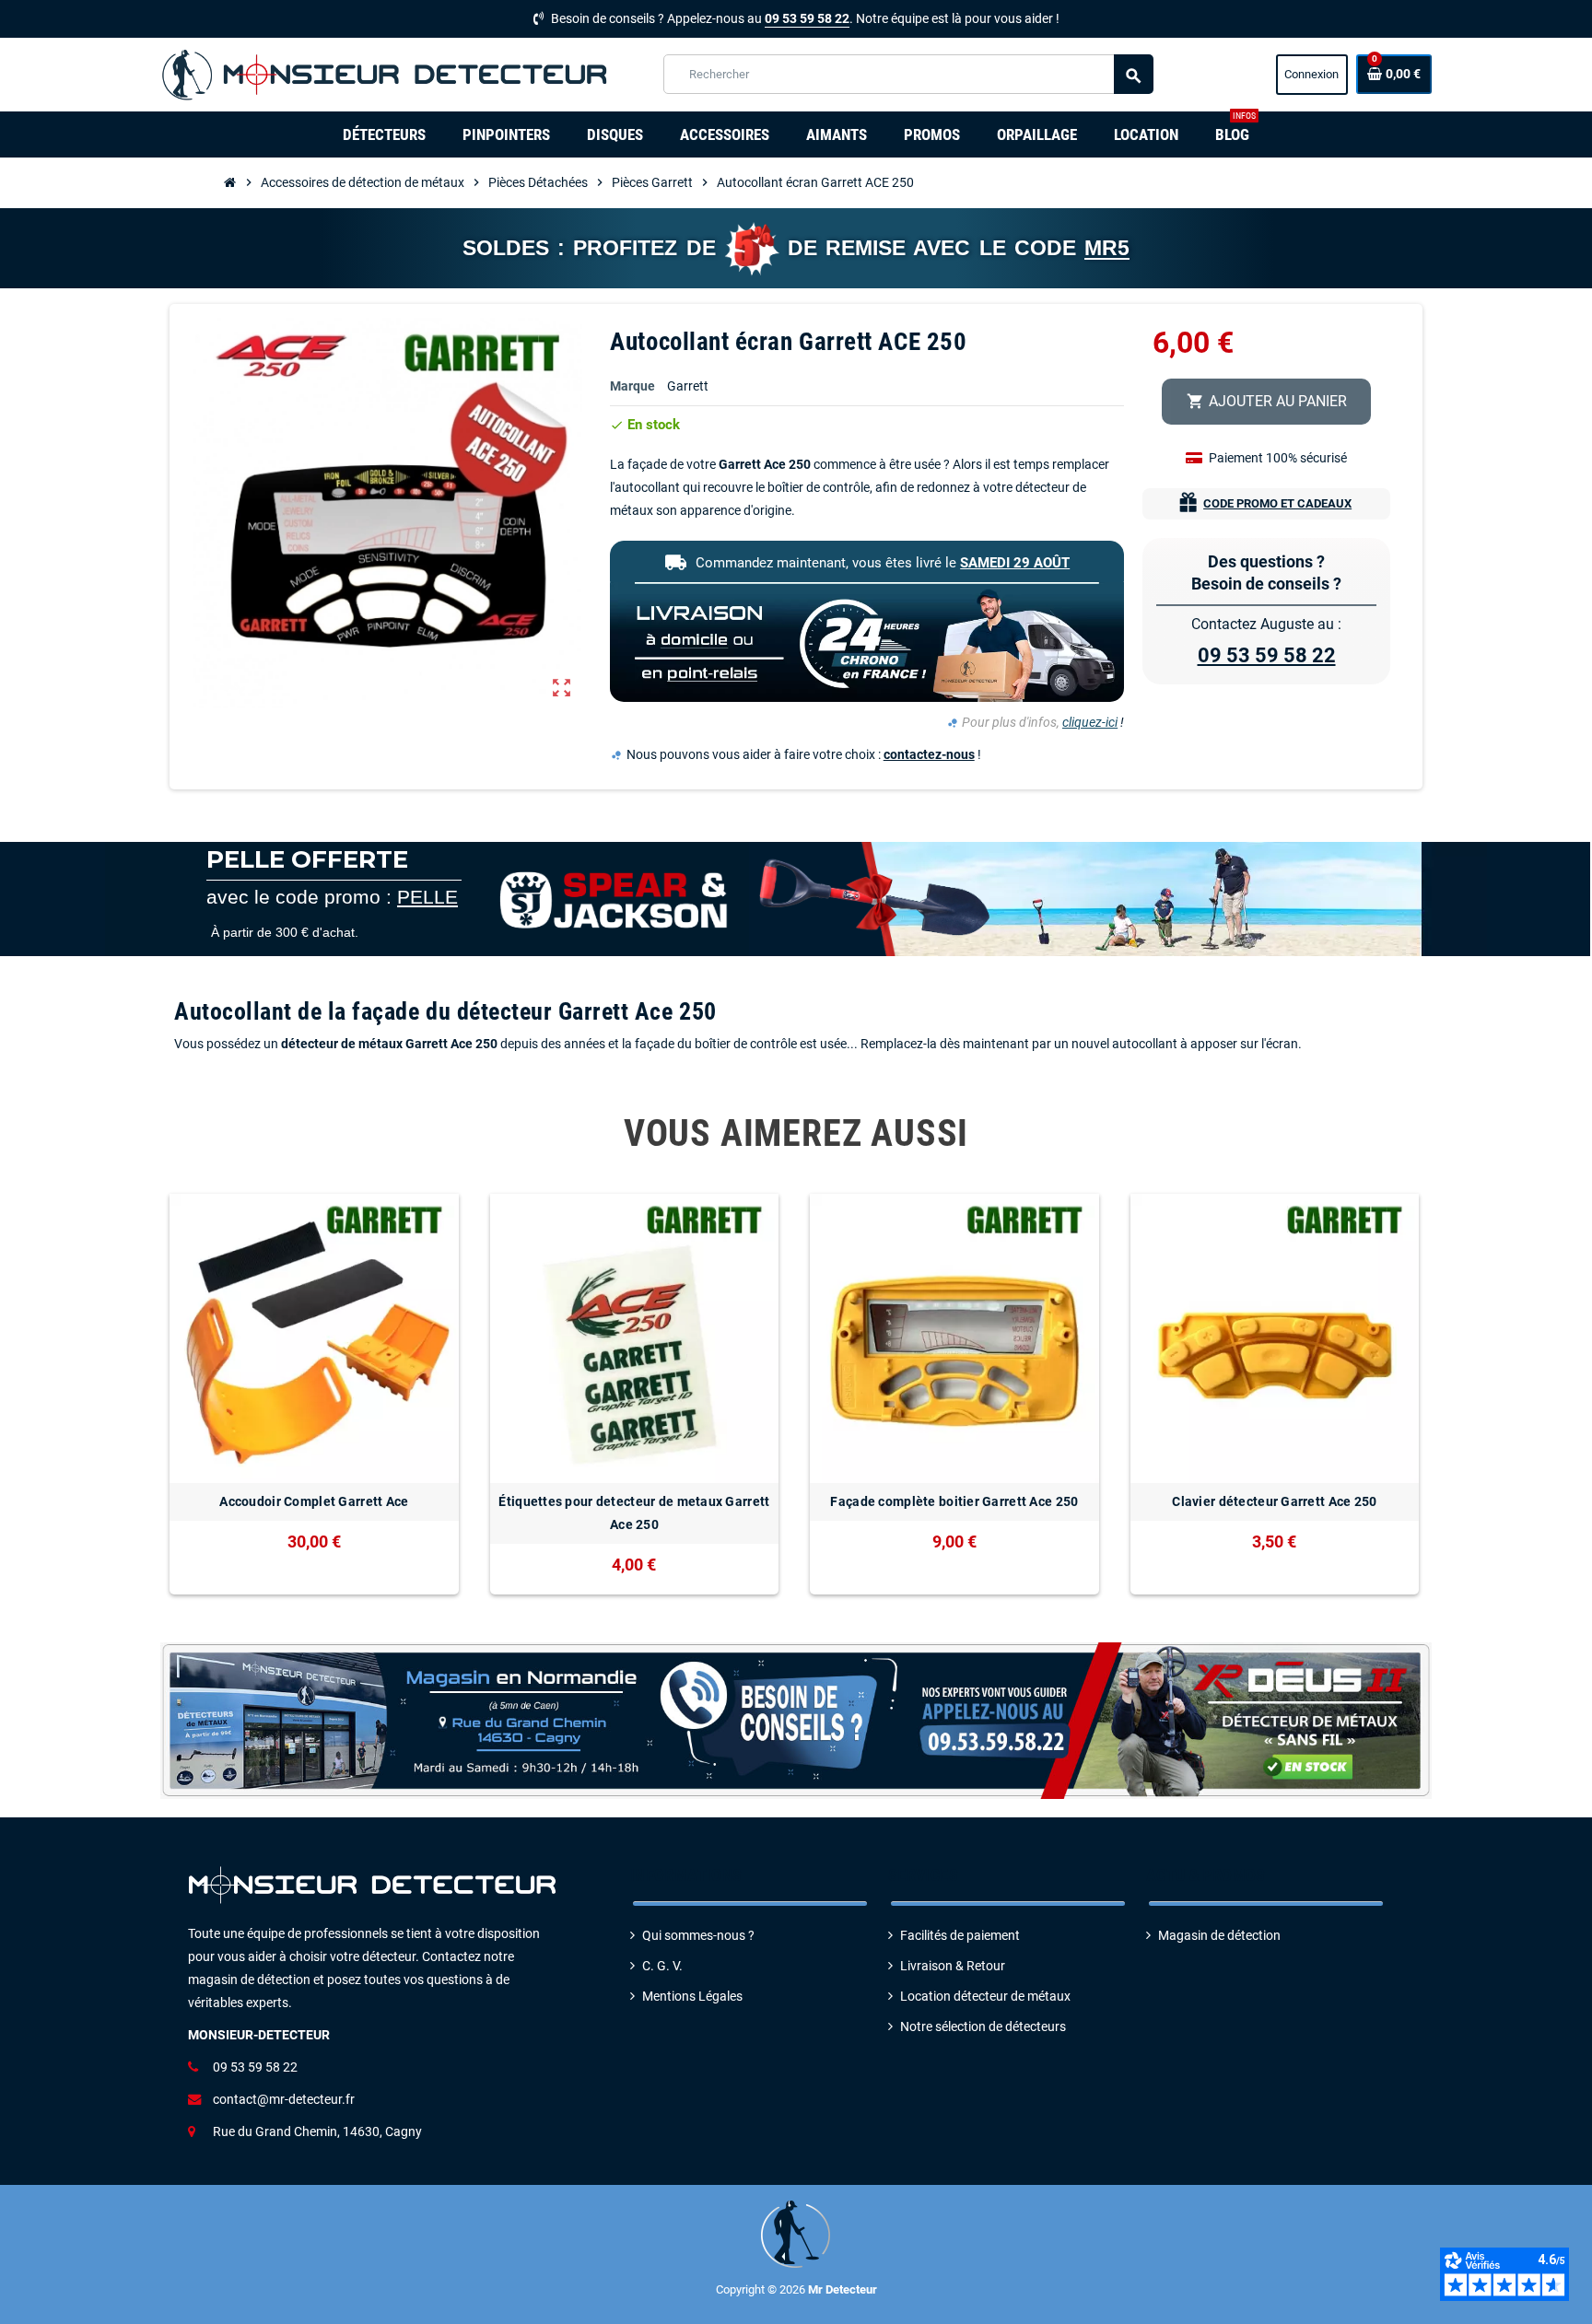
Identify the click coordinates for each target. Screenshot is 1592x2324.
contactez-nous (929, 755)
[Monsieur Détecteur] (389, 74)
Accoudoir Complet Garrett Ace (314, 1501)
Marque (632, 386)
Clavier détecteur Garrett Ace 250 (1274, 1501)
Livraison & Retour (953, 1966)
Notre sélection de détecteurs (983, 2027)
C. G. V (661, 1966)
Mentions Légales (692, 1997)
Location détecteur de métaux (985, 1997)
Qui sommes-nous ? (698, 1936)
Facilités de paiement (960, 1936)
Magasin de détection (1219, 1936)
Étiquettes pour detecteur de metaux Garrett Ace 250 (634, 1513)
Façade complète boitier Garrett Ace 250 (954, 1501)
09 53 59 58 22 (807, 19)
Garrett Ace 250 (765, 465)
